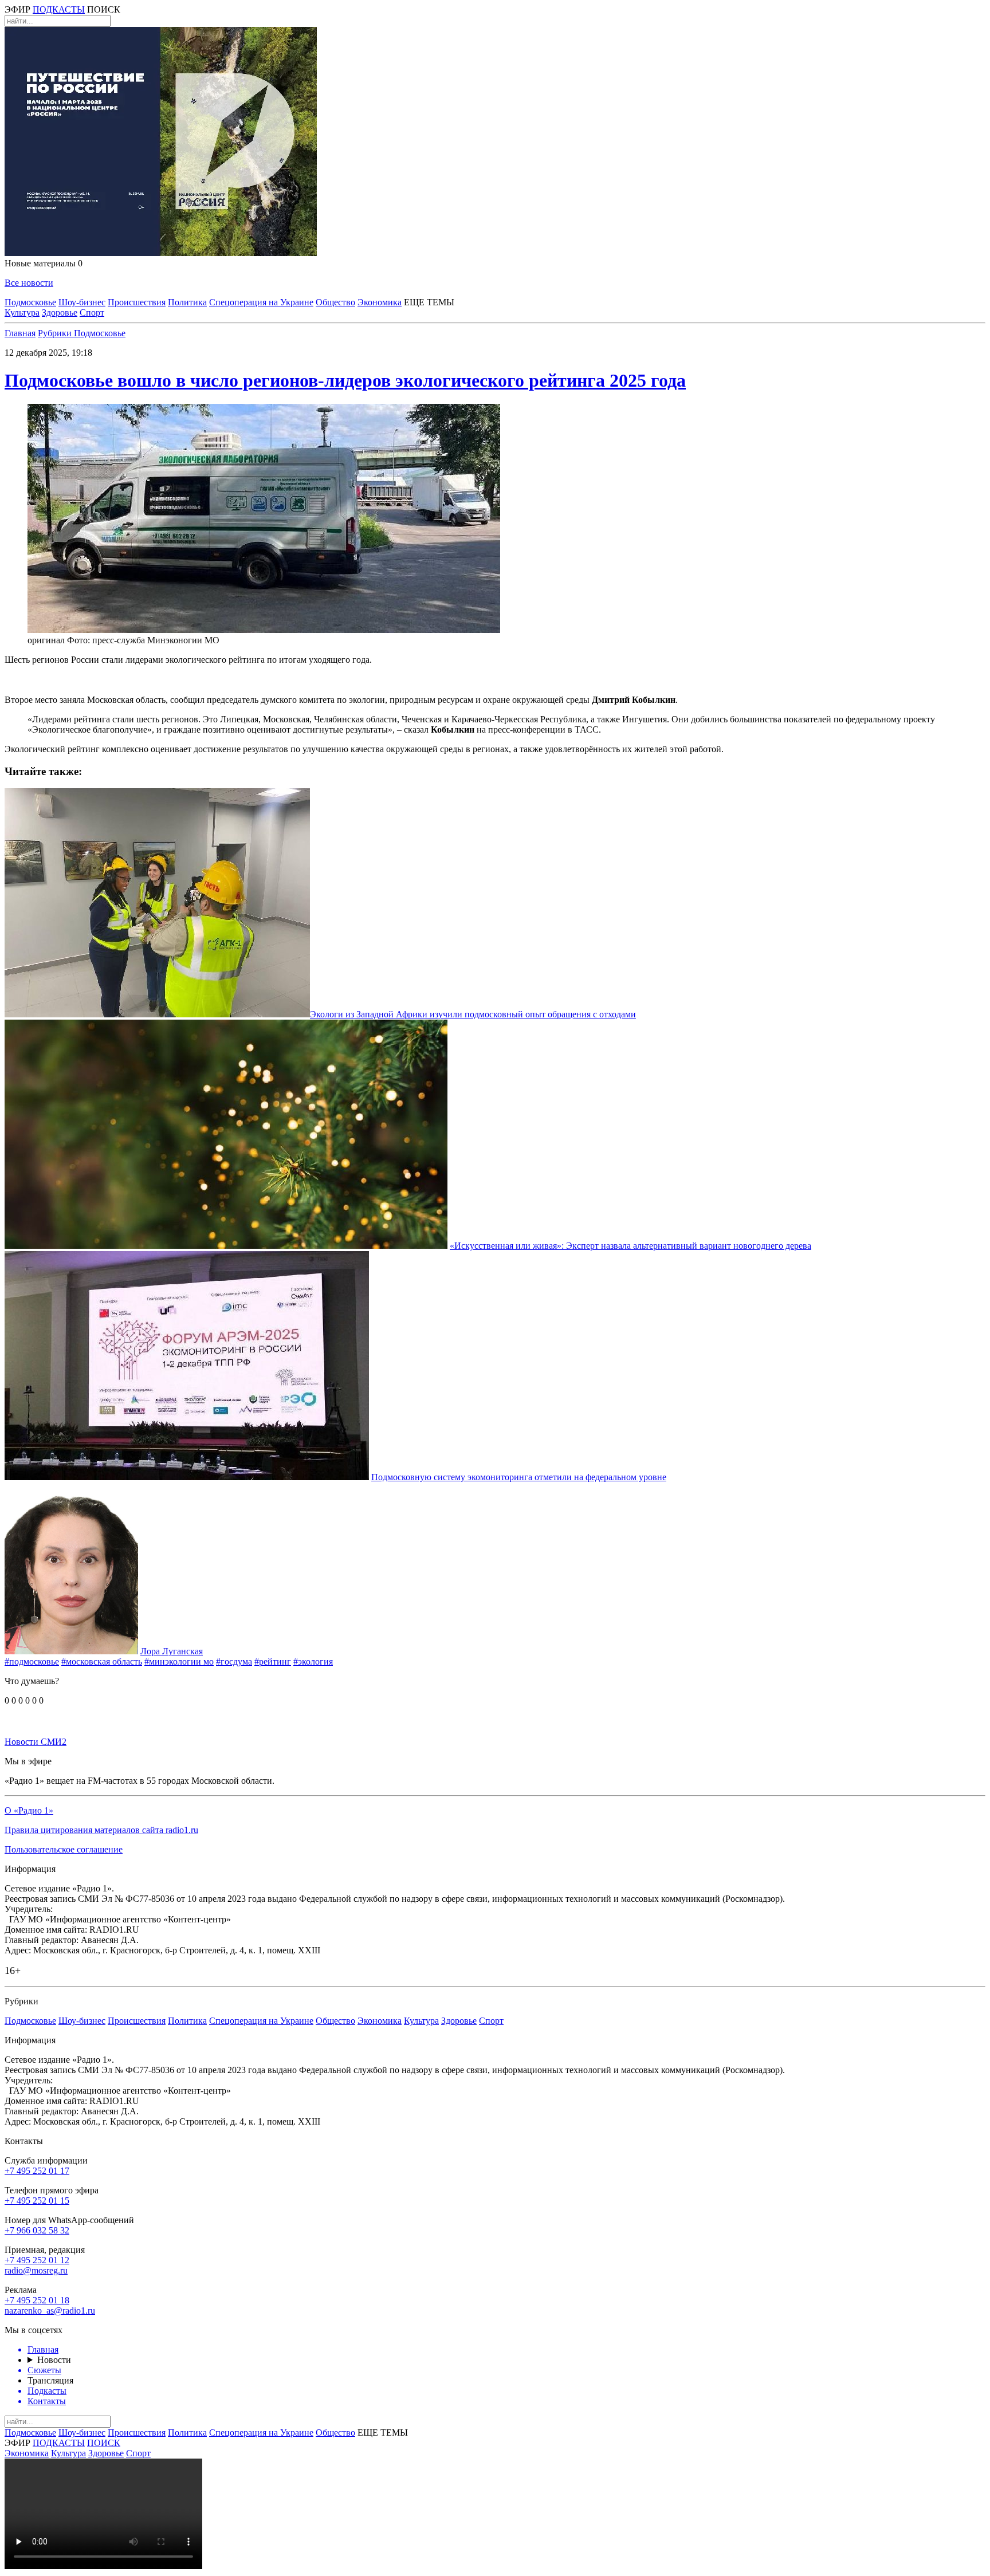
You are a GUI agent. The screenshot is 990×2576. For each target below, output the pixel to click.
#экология (313, 1661)
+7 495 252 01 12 (37, 2260)
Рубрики (56, 333)
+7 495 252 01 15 (37, 2201)
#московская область (102, 1661)
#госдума (234, 1661)
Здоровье (60, 312)
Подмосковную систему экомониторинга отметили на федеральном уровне (519, 1477)
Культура (22, 312)
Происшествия (137, 302)
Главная (20, 333)
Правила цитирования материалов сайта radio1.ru (101, 1830)
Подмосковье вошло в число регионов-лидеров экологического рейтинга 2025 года (345, 380)
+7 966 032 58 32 (37, 2230)
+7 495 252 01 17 (37, 2171)
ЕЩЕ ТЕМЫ (429, 302)
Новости (54, 2360)
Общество (335, 302)
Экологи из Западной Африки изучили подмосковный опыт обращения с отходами (473, 1014)
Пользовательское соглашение (64, 1849)
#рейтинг (273, 1661)
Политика (187, 302)
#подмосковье (32, 1661)
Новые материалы (44, 263)
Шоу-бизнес (82, 302)
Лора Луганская (172, 1651)
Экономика (380, 302)
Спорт (92, 312)
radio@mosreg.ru (36, 2270)
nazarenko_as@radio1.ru (50, 2310)
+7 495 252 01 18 (37, 2300)
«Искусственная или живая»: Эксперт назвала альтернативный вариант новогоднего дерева (630, 1246)
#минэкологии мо (179, 1661)
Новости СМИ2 (36, 1742)
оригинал (46, 640)
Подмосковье (30, 302)
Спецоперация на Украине (261, 302)
